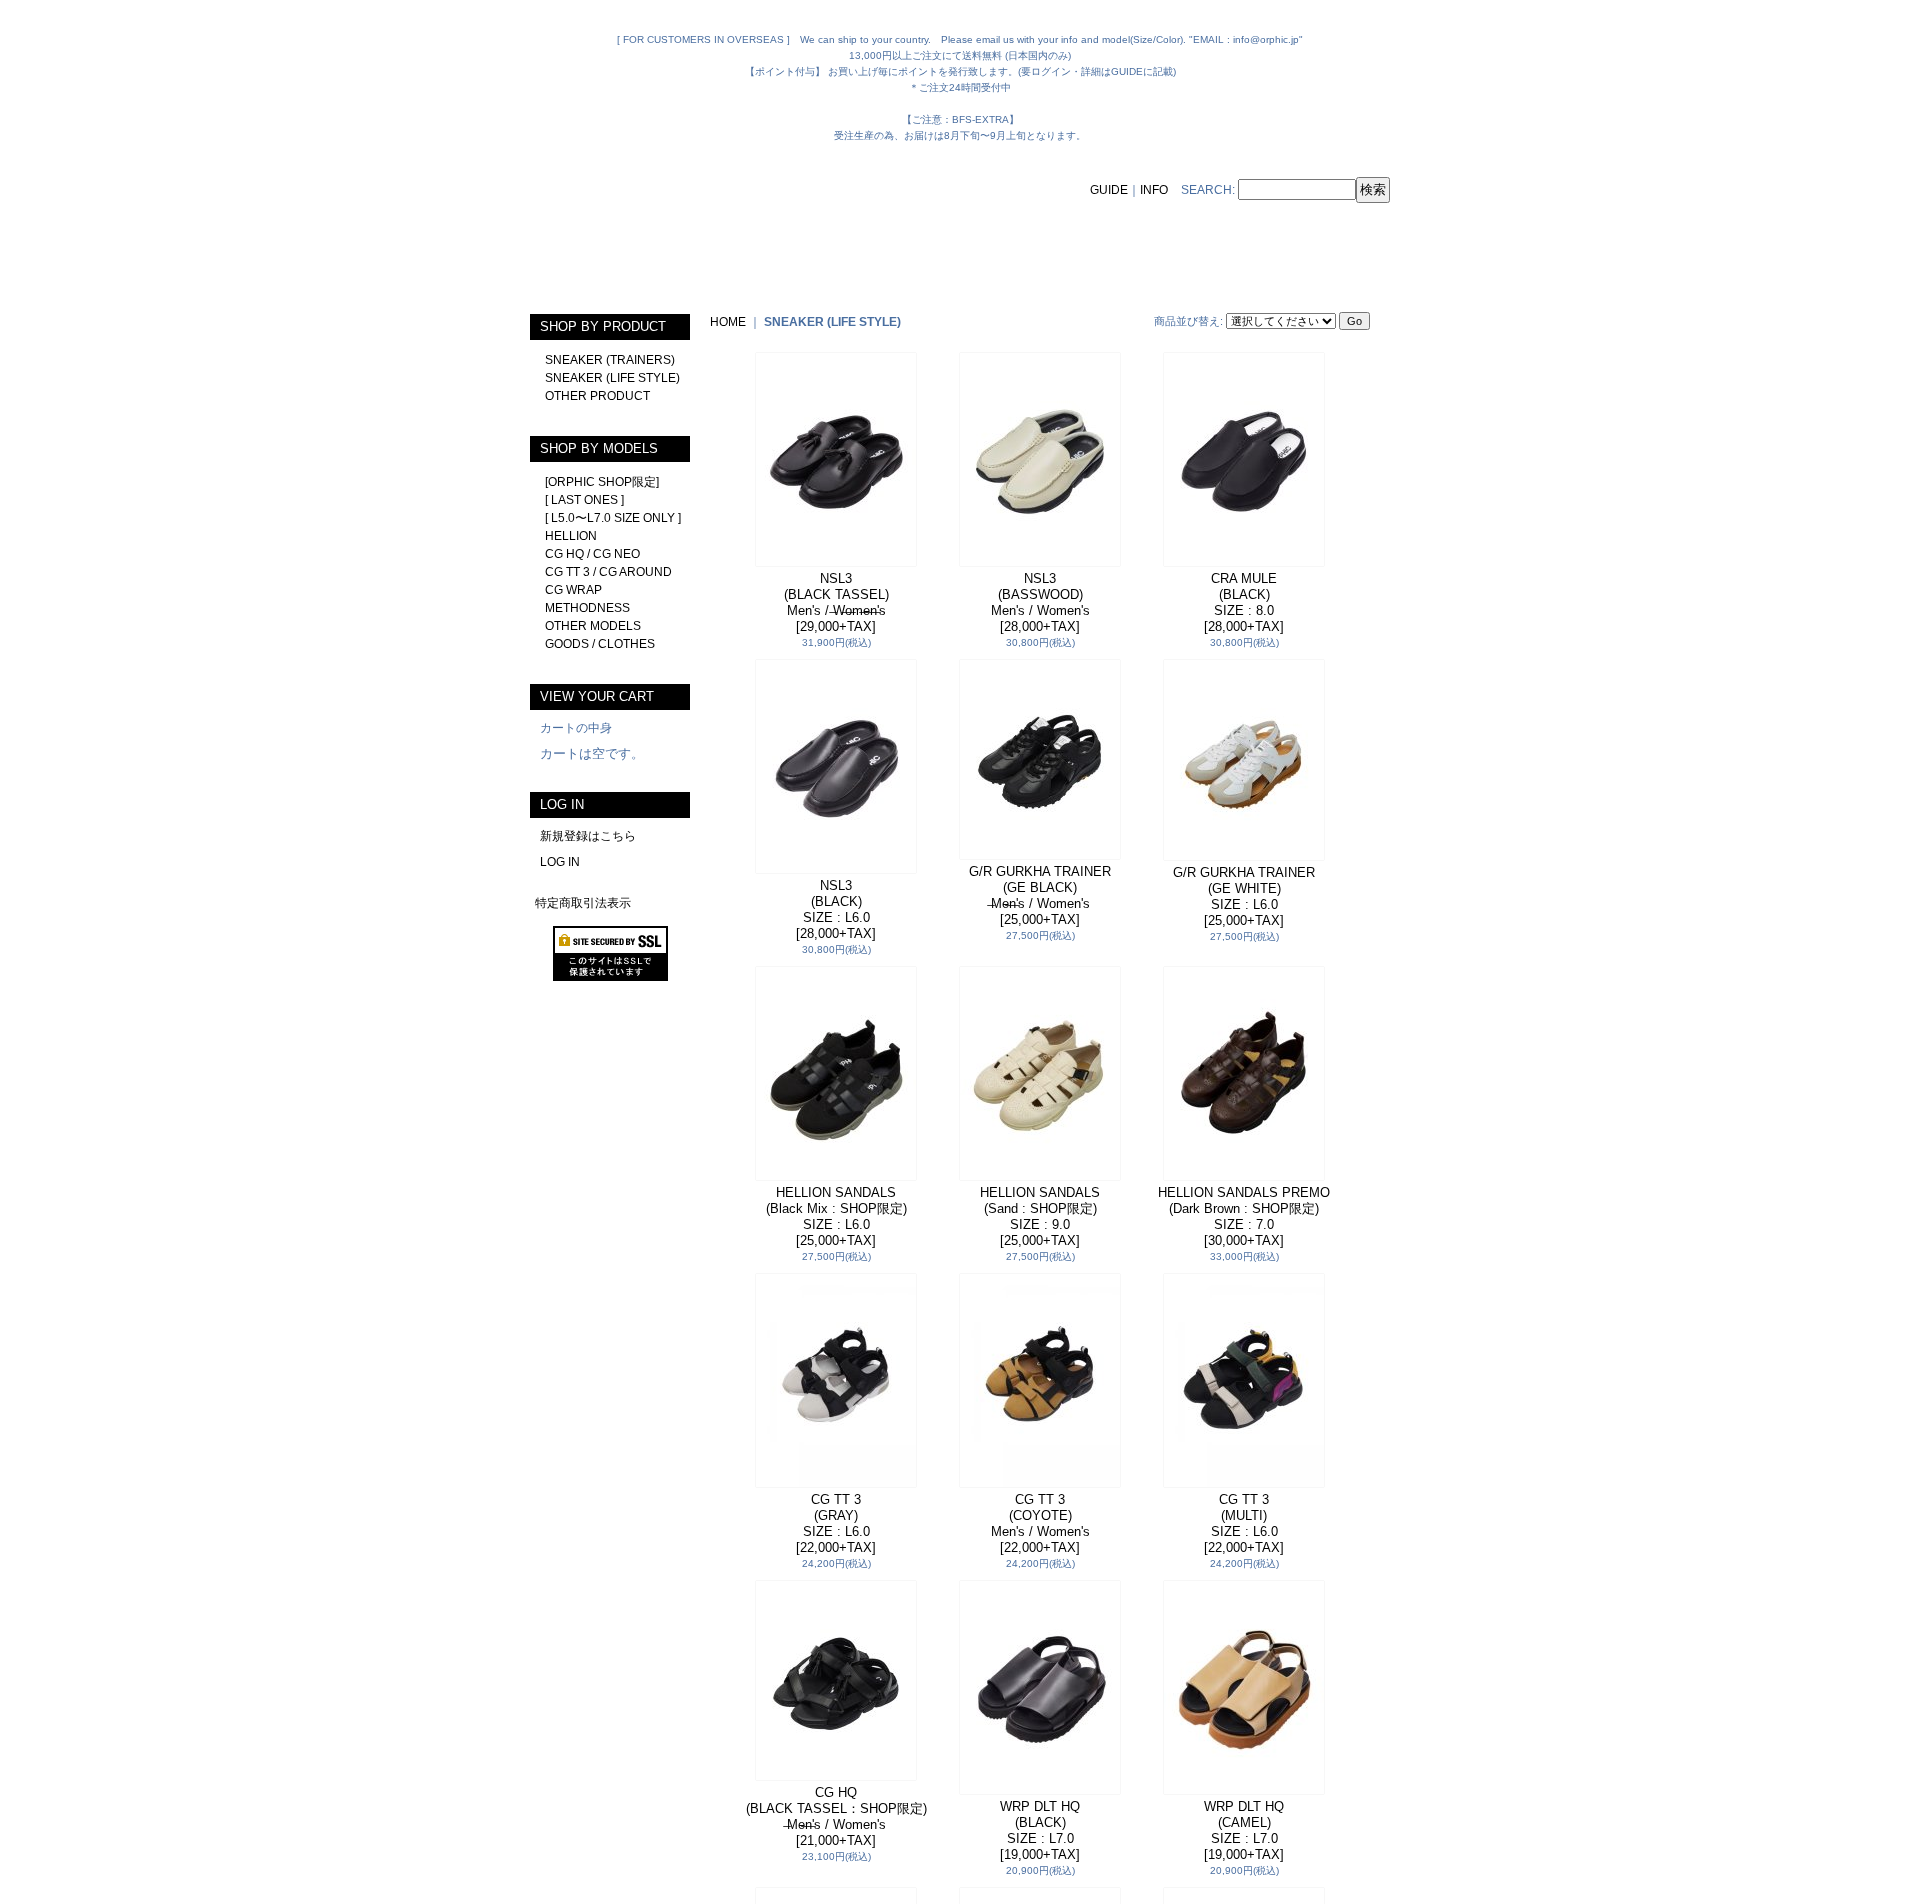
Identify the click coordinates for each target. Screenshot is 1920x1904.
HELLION (571, 536)
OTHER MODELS (593, 626)
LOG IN (560, 862)
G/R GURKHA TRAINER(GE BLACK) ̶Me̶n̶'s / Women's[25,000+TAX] (1040, 895)
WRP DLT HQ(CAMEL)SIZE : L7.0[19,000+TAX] (1244, 1830)
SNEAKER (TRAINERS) (610, 360)
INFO (1154, 190)
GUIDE (1109, 190)
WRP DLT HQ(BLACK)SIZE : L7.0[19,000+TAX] (1040, 1830)
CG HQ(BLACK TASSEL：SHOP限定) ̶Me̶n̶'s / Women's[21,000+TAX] (836, 1816)
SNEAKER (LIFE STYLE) (612, 378)
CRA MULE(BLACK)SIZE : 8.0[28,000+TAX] (1244, 602)
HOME (728, 322)
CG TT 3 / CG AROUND (608, 572)
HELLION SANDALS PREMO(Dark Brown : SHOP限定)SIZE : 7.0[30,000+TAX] (1244, 1216)
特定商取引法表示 (583, 903)
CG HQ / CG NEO (592, 554)
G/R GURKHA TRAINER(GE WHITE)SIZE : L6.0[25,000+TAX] (1244, 896)
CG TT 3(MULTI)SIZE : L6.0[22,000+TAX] (1244, 1523)
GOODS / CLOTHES (600, 644)
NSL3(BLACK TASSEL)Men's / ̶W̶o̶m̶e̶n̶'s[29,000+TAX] (836, 602)
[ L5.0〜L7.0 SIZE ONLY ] (613, 518)
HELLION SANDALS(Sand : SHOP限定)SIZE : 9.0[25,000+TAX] (1040, 1216)
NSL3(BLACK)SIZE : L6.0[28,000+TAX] (836, 909)
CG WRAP (573, 590)
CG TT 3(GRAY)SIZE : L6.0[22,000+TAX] (836, 1523)
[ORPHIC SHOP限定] (602, 482)
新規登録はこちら (588, 836)
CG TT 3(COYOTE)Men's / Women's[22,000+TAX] (1040, 1523)
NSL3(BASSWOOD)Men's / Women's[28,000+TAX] (1040, 602)
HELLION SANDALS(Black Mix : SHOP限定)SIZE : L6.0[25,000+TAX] (836, 1216)
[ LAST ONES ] (584, 500)
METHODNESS (587, 608)
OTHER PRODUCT (597, 396)
